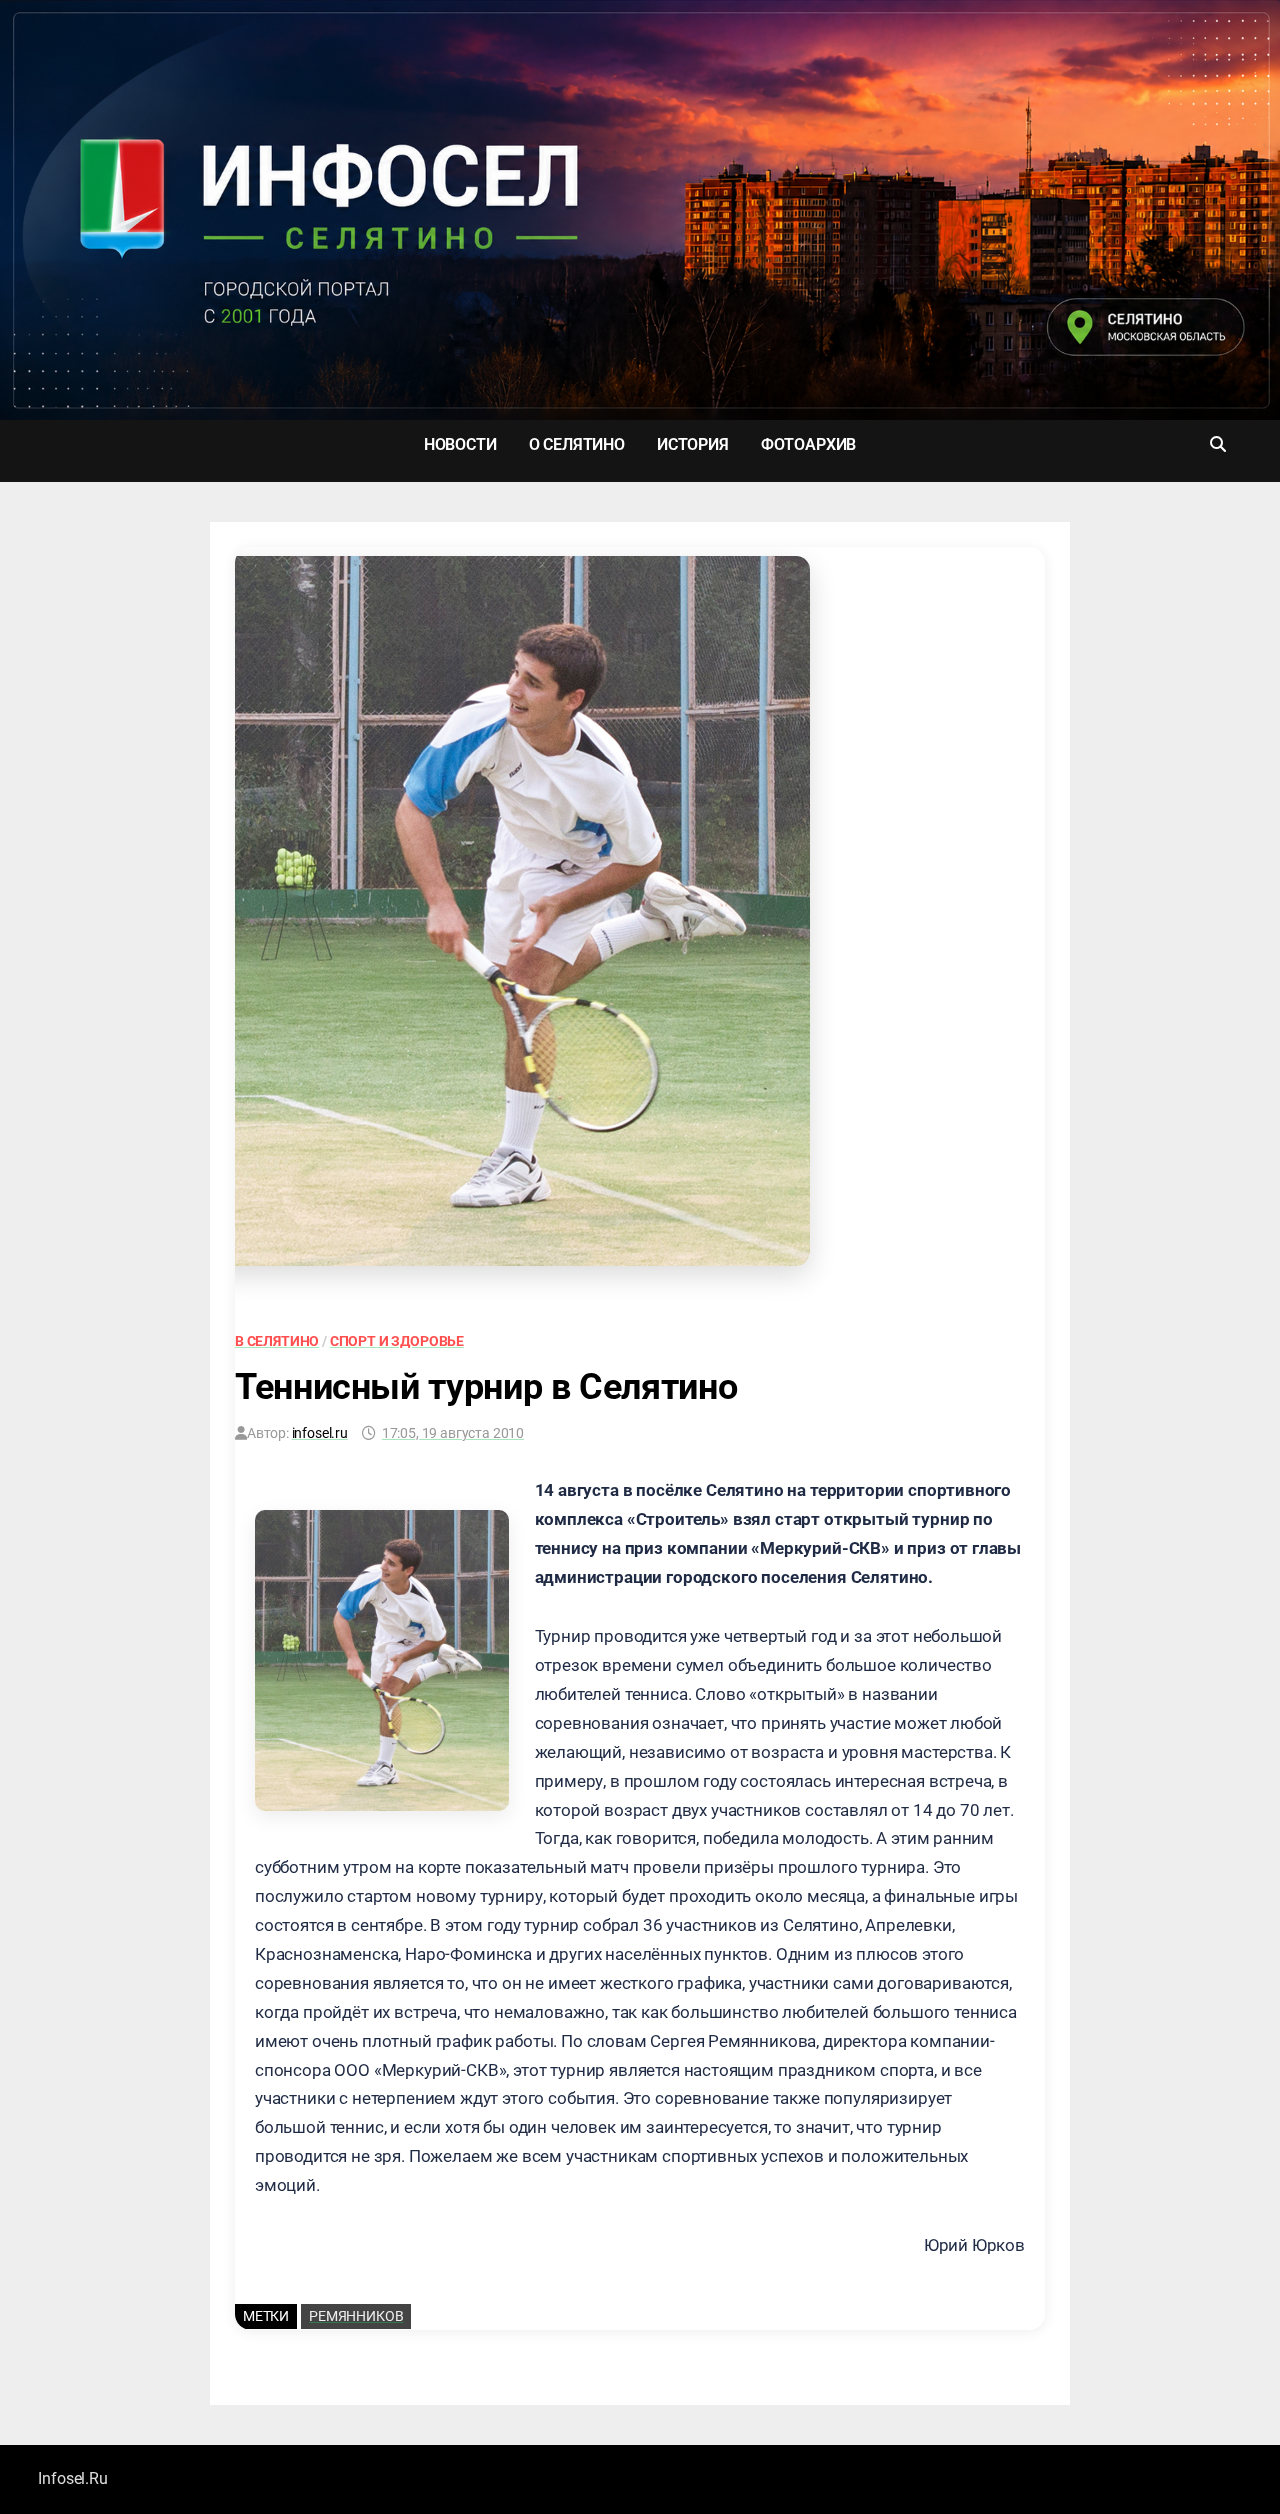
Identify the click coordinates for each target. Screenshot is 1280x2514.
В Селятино (277, 1341)
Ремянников (356, 2316)
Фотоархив (808, 444)
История (693, 444)
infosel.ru (320, 1433)
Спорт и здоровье (397, 1341)
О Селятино (577, 444)
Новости (460, 444)
